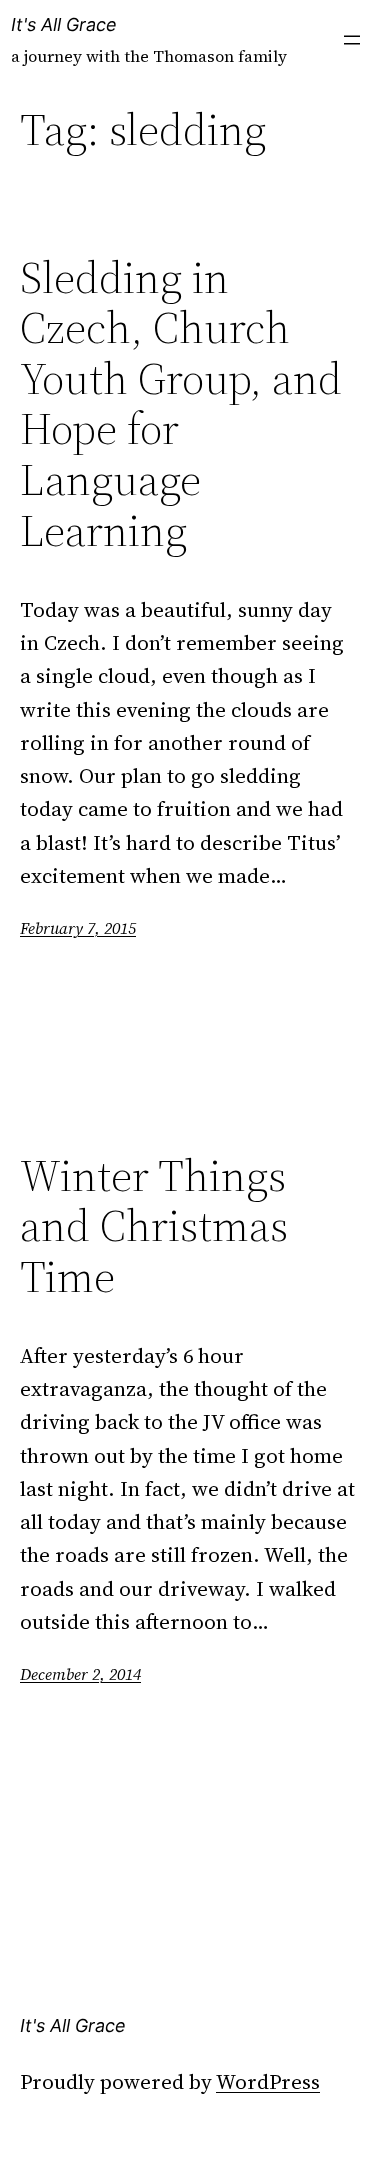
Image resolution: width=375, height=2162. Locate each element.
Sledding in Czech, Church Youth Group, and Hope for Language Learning (181, 405)
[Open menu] (352, 40)
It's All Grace (64, 24)
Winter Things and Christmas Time (154, 1227)
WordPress (268, 2081)
